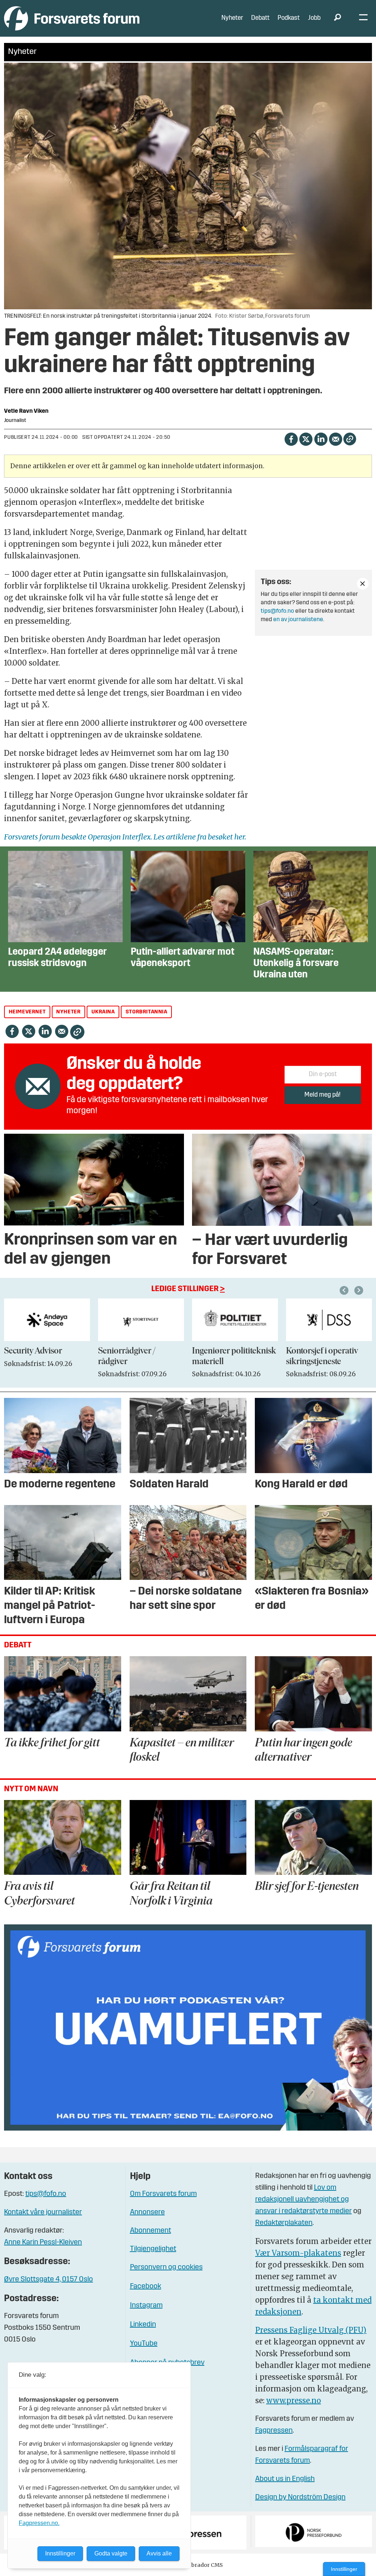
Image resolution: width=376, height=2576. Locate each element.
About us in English (285, 2479)
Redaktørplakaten (284, 2223)
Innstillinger (344, 2569)
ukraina (103, 1012)
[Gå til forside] (72, 18)
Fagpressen (274, 2431)
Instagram (146, 2306)
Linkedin (143, 2325)
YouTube (144, 2344)
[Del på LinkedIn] (321, 439)
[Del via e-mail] (335, 439)
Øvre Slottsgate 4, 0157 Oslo (48, 2280)
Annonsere (147, 2212)
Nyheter (232, 18)
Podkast (289, 18)
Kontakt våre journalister (43, 2212)
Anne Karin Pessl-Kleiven (43, 2242)
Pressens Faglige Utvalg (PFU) (311, 2330)
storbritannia (147, 1012)
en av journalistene (298, 620)
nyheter (68, 1012)
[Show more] (363, 584)
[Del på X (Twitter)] (306, 439)
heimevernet (27, 1012)
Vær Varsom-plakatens (298, 2253)
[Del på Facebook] (291, 439)
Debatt (260, 18)
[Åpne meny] (363, 19)
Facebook (146, 2287)
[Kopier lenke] (350, 439)
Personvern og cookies (166, 2267)
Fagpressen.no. (39, 2523)
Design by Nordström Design (300, 2497)
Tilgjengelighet (153, 2249)
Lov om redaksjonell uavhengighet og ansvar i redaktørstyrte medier (303, 2200)
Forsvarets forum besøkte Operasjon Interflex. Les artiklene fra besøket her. (126, 837)
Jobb (314, 18)
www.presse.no (294, 2400)
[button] (345, 1290)
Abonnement (151, 2231)
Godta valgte (111, 2553)
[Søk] (337, 18)
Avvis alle (159, 2553)
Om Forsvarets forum (163, 2194)
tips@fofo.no (277, 611)
